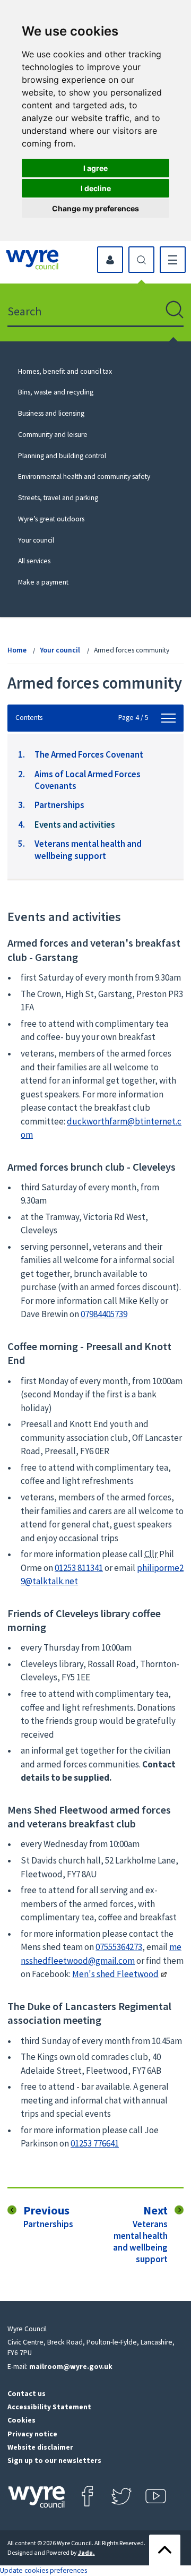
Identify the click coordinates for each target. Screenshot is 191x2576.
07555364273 (119, 1947)
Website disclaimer (40, 2447)
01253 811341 (79, 1568)
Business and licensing (51, 413)
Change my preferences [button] (95, 208)
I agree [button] (95, 168)
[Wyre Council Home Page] (32, 260)
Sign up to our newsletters (54, 2461)
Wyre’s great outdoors (51, 519)
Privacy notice (32, 2434)
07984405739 (104, 1314)
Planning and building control (62, 456)
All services (34, 561)
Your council (36, 540)
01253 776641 (95, 2143)
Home (17, 650)
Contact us (27, 2394)
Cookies (21, 2420)
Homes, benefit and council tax (65, 371)
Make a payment (43, 582)
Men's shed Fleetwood (115, 1974)
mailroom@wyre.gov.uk (71, 2367)
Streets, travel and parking (58, 498)
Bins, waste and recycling (56, 392)
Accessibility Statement (49, 2407)
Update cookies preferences (44, 2570)
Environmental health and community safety (84, 476)
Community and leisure (53, 435)
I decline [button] (96, 188)
